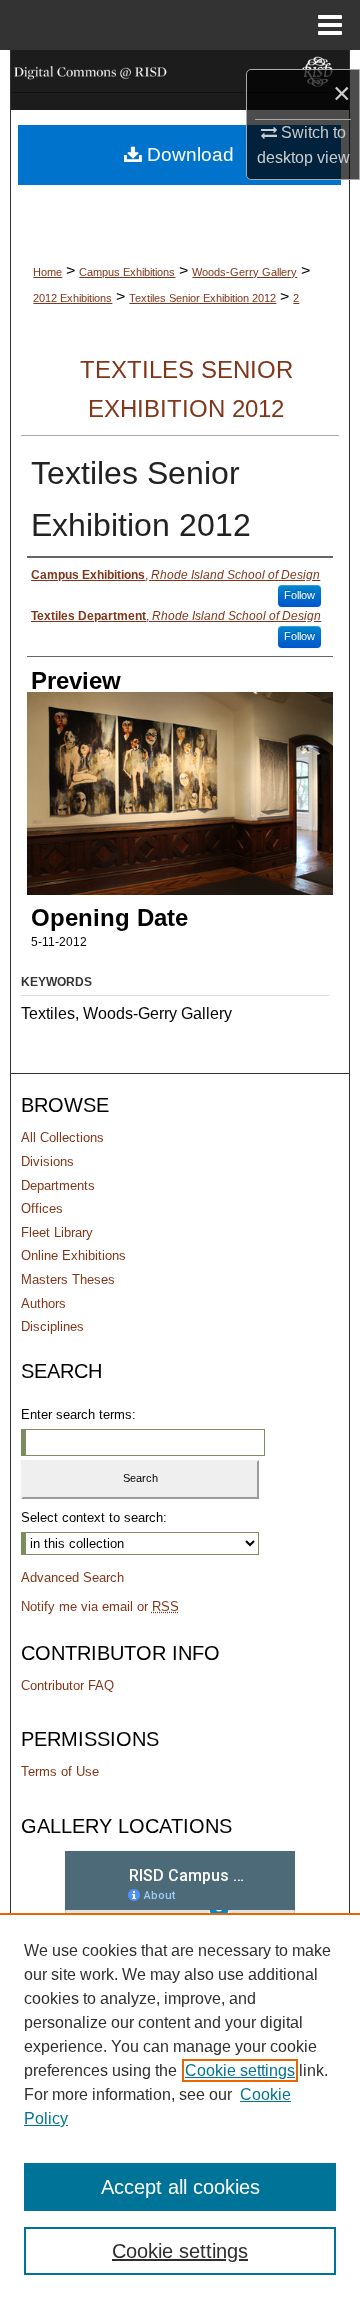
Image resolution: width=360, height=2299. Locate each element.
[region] (180, 2106)
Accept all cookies (180, 2187)
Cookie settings (240, 2070)
